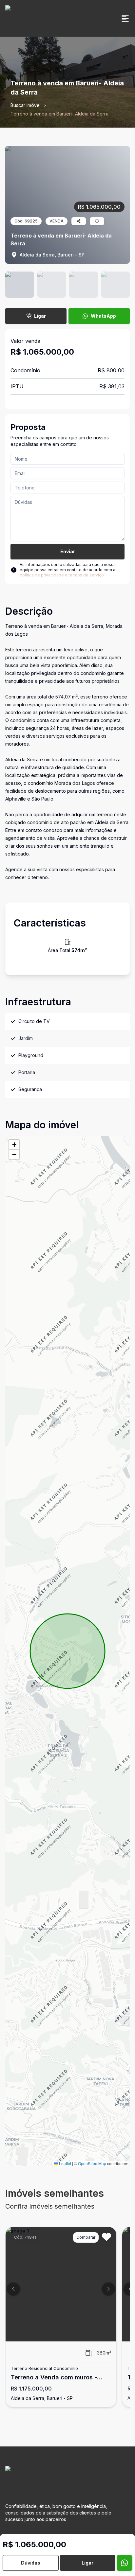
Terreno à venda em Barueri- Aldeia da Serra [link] (59, 114)
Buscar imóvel (26, 105)
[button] (14, 1145)
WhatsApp (103, 316)
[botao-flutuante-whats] (125, 2563)
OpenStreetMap (92, 2163)
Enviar (68, 551)
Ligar (40, 316)
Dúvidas (31, 2563)
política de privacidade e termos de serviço (62, 575)
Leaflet (65, 2163)
